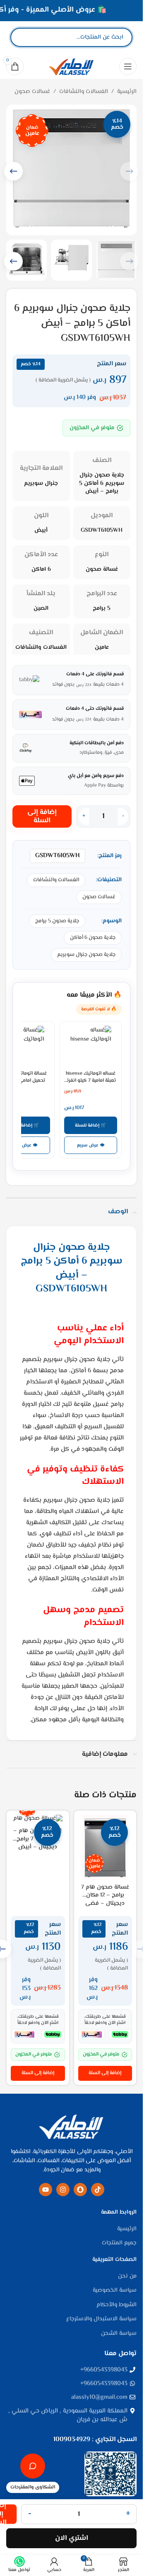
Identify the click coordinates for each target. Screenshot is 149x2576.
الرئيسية (127, 92)
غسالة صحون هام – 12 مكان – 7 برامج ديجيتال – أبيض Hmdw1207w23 (38, 1843)
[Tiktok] (98, 2190)
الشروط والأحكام (117, 2305)
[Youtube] (46, 2190)
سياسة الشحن (119, 2334)
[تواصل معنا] (33, 2466)
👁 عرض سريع (91, 1145)
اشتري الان (72, 2538)
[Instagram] (63, 2190)
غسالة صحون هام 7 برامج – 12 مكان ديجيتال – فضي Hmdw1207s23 (105, 1900)
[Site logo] (71, 66)
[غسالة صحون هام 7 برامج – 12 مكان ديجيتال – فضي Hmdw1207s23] (105, 1847)
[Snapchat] (80, 2190)
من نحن (127, 2277)
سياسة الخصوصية (115, 2291)
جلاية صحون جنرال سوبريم (86, 955)
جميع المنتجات (119, 2244)
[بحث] (24, 37)
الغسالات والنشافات (84, 92)
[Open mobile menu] (128, 66)
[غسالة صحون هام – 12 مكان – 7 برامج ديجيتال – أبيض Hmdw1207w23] (38, 1819)
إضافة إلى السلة (42, 816)
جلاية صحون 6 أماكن (93, 938)
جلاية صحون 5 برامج (57, 921)
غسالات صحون (32, 92)
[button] (13, 171)
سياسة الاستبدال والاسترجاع (101, 2319)
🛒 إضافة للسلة (91, 1125)
